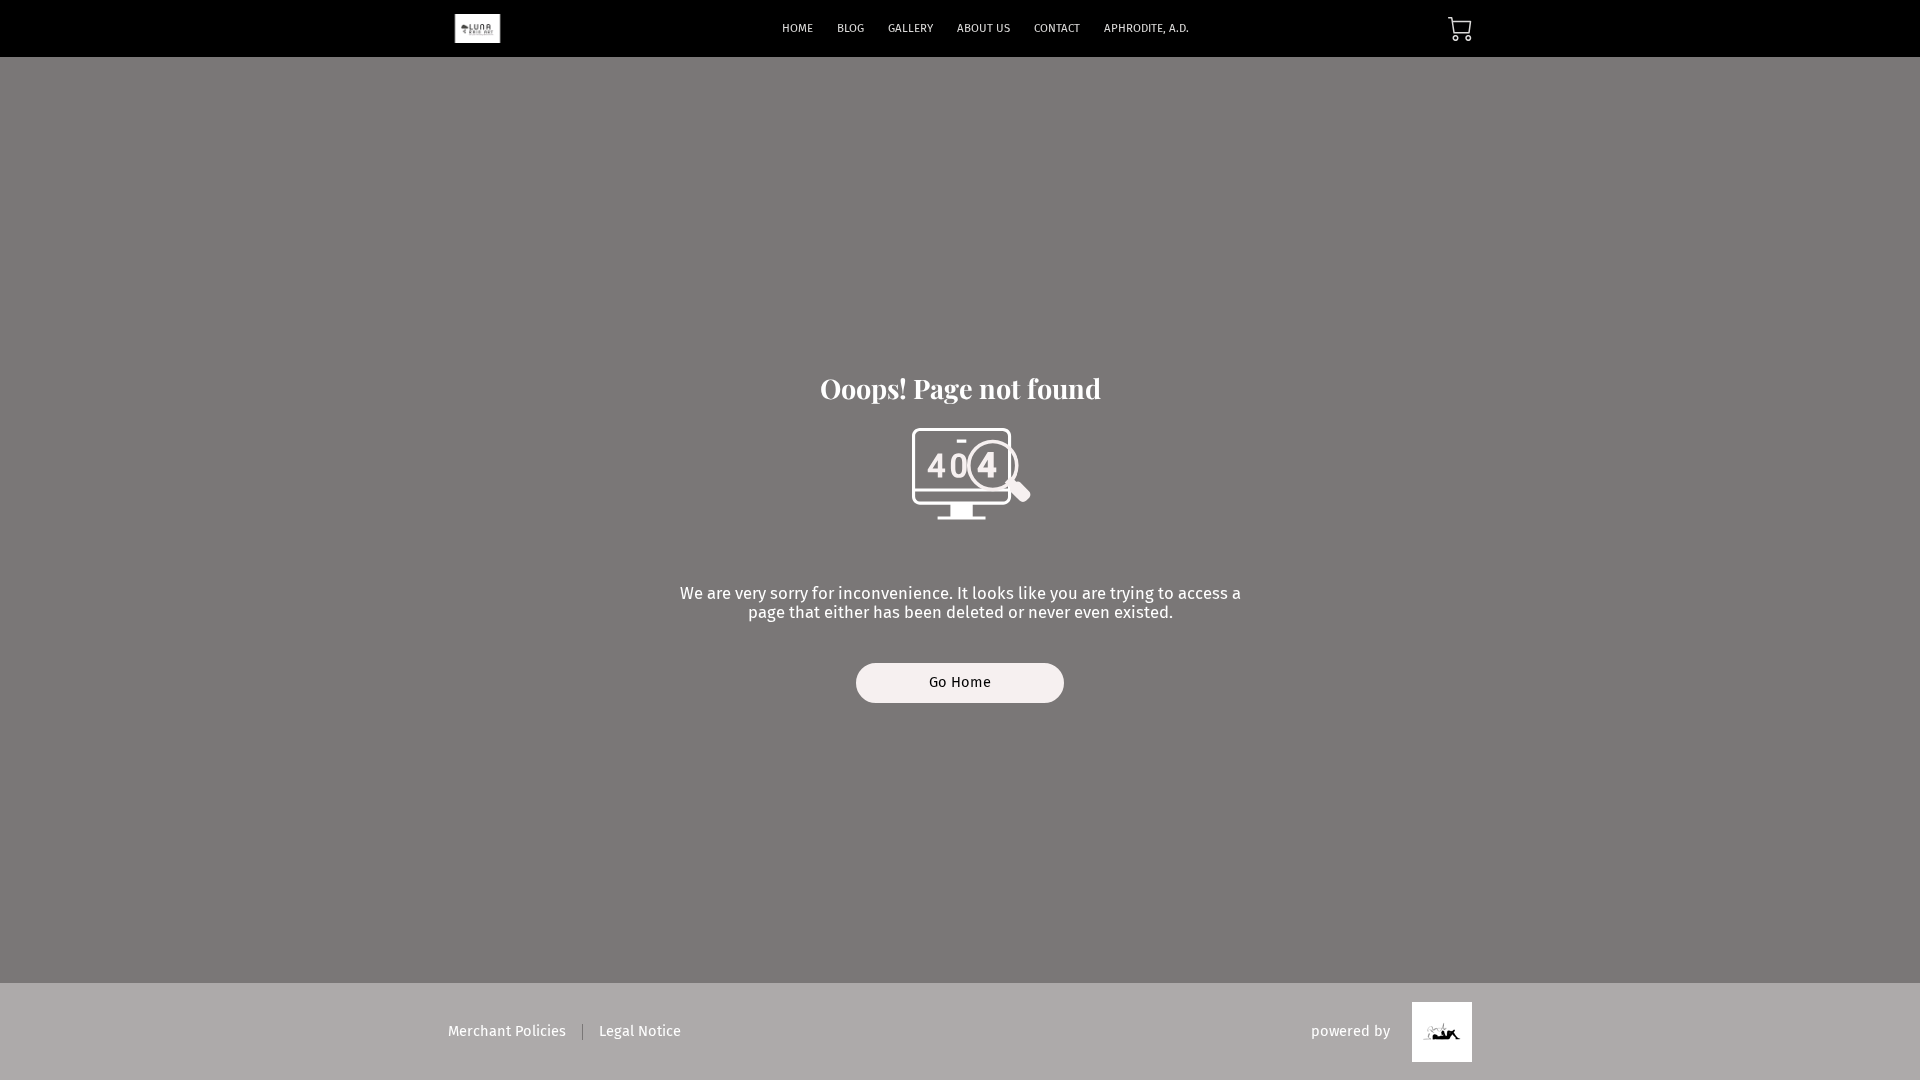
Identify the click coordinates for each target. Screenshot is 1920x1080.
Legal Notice (640, 1031)
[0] (1460, 29)
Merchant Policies (507, 1031)
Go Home (960, 682)
